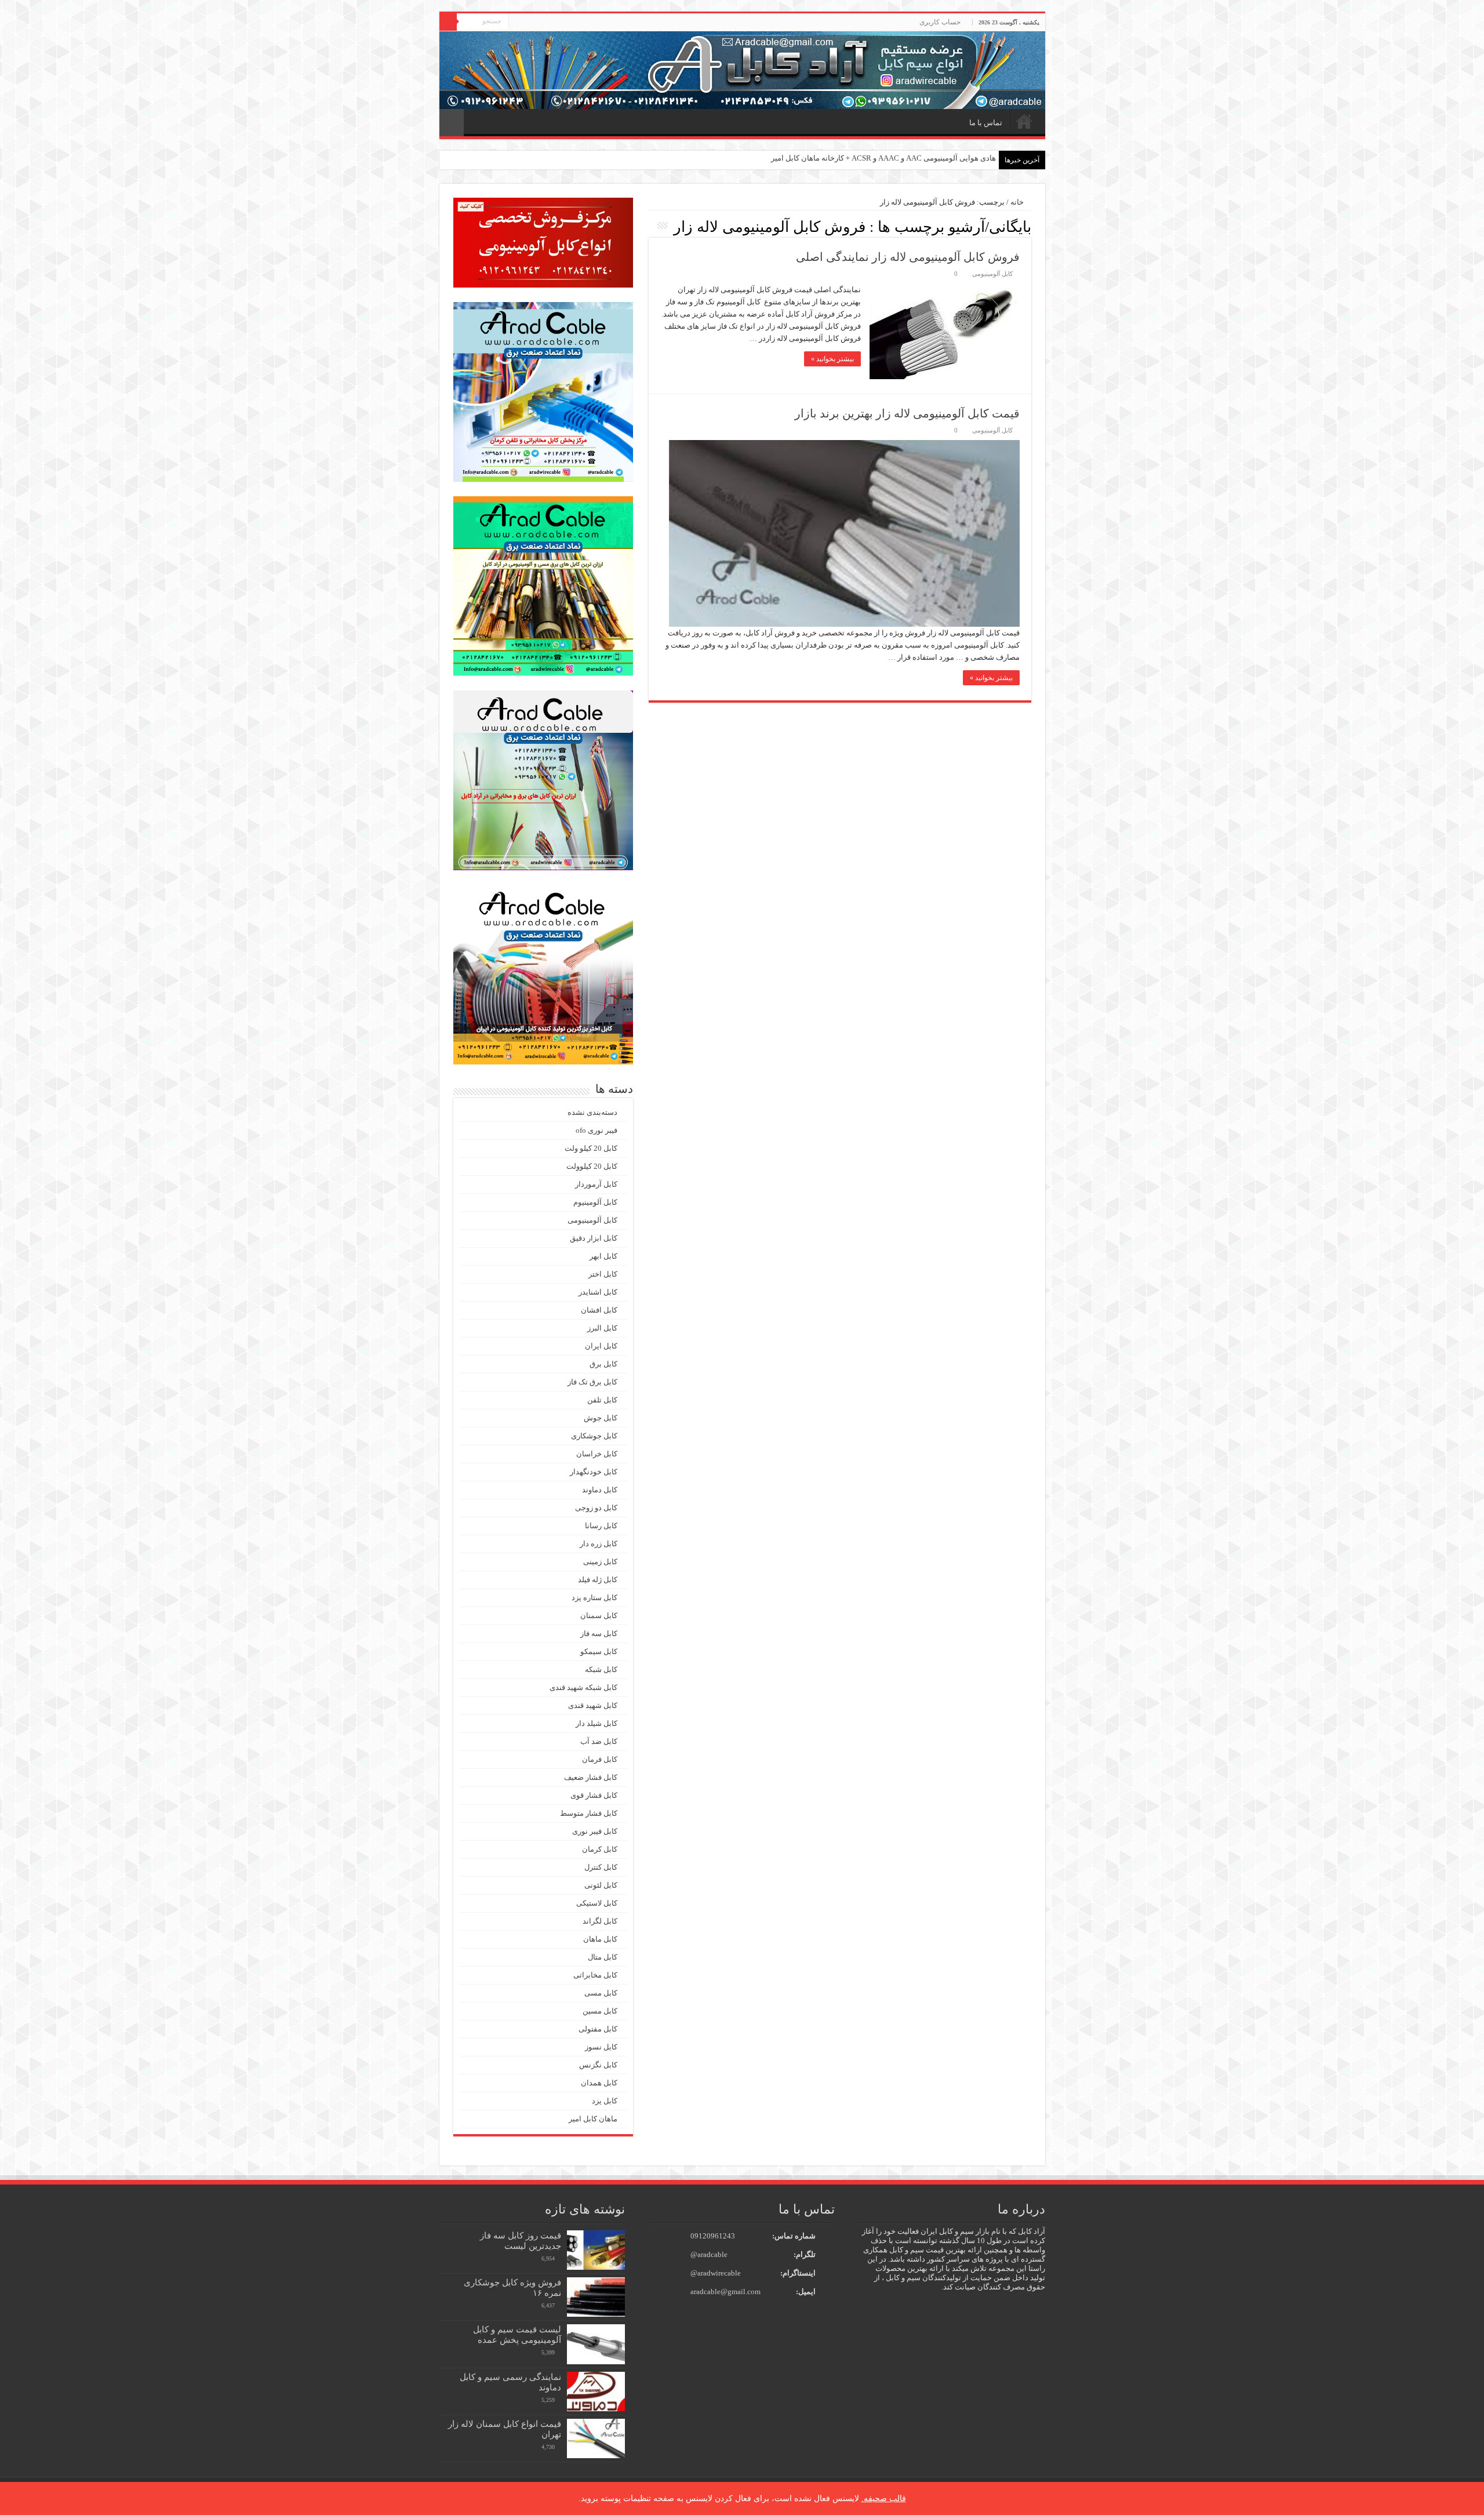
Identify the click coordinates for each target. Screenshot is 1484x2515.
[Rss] (517, 23)
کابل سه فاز (599, 1633)
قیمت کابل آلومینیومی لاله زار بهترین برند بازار (907, 413)
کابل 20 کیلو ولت (591, 1148)
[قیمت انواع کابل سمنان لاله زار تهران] (596, 2438)
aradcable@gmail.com (725, 2292)
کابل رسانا (601, 1526)
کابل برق (603, 1364)
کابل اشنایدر (598, 1292)
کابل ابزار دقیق (594, 1238)
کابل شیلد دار (596, 1723)
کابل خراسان (597, 1454)
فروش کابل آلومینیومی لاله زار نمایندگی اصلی (908, 257)
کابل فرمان (600, 1759)
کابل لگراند (600, 1921)
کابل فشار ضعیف (591, 1777)
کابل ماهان (600, 1939)
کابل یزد (605, 2101)
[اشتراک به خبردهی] (652, 226)
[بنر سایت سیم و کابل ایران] (742, 69)
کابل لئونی (601, 1885)
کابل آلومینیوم (595, 1202)
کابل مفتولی (598, 2029)
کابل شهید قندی (593, 1705)
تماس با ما (986, 123)
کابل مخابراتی (595, 1975)
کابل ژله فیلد (598, 1580)
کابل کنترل (601, 1867)
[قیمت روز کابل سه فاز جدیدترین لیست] (596, 2250)
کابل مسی (601, 1993)
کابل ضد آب (599, 1741)
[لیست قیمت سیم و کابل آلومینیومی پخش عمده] (596, 2344)
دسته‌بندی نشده (592, 1112)
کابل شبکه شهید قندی (583, 1687)
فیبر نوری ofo (596, 1130)
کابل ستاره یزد (594, 1598)
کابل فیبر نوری (595, 1831)
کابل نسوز (601, 2047)
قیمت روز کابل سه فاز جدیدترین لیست (521, 2240)
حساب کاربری (940, 22)
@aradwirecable (716, 2273)
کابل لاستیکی (597, 1903)
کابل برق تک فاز (592, 1382)
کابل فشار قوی (594, 1795)
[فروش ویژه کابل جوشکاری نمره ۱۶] (596, 2297)
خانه (1024, 121)
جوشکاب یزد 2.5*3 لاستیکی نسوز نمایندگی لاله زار (917, 158)
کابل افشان (599, 1310)
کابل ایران (601, 1346)
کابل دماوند (600, 1490)
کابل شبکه (601, 1669)
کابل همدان (599, 2083)
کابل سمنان (599, 1616)
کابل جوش (601, 1418)
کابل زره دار (599, 1544)
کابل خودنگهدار (594, 1472)
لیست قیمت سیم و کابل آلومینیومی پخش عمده (517, 2334)
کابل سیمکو (599, 1651)
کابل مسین (600, 2011)
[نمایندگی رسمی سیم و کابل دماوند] (596, 2392)
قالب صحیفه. (884, 2498)
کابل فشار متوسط (589, 1813)
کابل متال (603, 1957)
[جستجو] (448, 22)
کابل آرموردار (596, 1184)
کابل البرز (602, 1328)
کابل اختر (603, 1274)
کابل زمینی (600, 1562)
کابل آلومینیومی (992, 274)
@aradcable (709, 2254)
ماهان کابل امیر (593, 2119)
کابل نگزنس (598, 2065)
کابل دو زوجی (596, 1508)
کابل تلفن (602, 1400)
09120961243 (713, 2236)
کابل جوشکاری (594, 1436)
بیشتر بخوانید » (832, 359)
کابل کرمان (600, 1849)
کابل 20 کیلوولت (592, 1166)
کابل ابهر (603, 1256)
